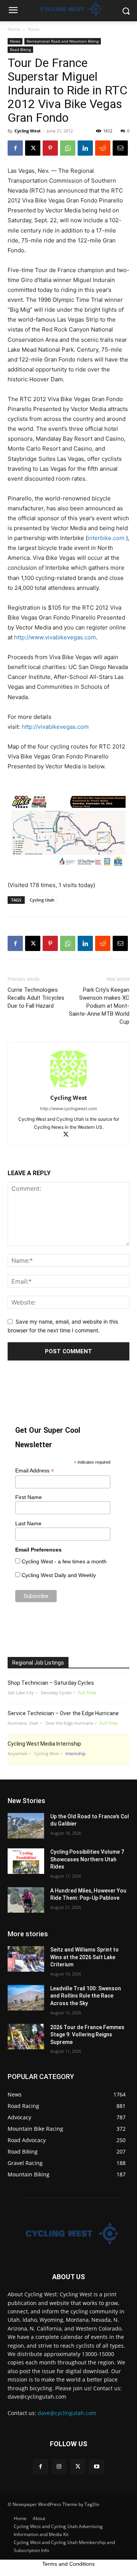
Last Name (28, 1523)
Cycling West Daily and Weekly (59, 1575)
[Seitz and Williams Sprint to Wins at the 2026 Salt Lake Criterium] (26, 1959)
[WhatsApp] (68, 148)
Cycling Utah (42, 900)
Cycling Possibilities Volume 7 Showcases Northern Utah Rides (87, 1859)
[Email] (120, 148)
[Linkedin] (85, 148)
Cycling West (28, 131)
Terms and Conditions (68, 2564)
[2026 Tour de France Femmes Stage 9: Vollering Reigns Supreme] (26, 2037)
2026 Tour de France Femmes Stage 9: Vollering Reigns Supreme (87, 2035)
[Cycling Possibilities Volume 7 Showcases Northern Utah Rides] (26, 1861)
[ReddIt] (103, 148)
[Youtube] (96, 2467)
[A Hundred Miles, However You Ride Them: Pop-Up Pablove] (26, 1900)
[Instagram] (59, 2467)
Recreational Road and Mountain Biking (63, 41)
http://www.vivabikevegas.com (55, 637)
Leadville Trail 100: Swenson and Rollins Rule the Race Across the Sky (86, 1996)
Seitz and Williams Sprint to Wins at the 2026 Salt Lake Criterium (84, 1957)
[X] (33, 148)
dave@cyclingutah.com (67, 2413)
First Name (29, 1497)
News (34, 29)
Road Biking (20, 49)
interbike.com (106, 538)
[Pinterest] (50, 148)
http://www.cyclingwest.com (68, 1109)
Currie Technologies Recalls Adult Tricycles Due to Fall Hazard (36, 998)
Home (14, 29)
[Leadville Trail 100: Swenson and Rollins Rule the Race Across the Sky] (26, 1998)
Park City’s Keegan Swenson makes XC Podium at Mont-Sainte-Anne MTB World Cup (99, 1006)
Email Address (35, 1471)
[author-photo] (68, 1087)
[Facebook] (15, 148)
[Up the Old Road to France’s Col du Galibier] (26, 1826)
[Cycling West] (68, 2233)
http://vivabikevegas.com (55, 727)
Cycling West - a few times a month (64, 1561)
